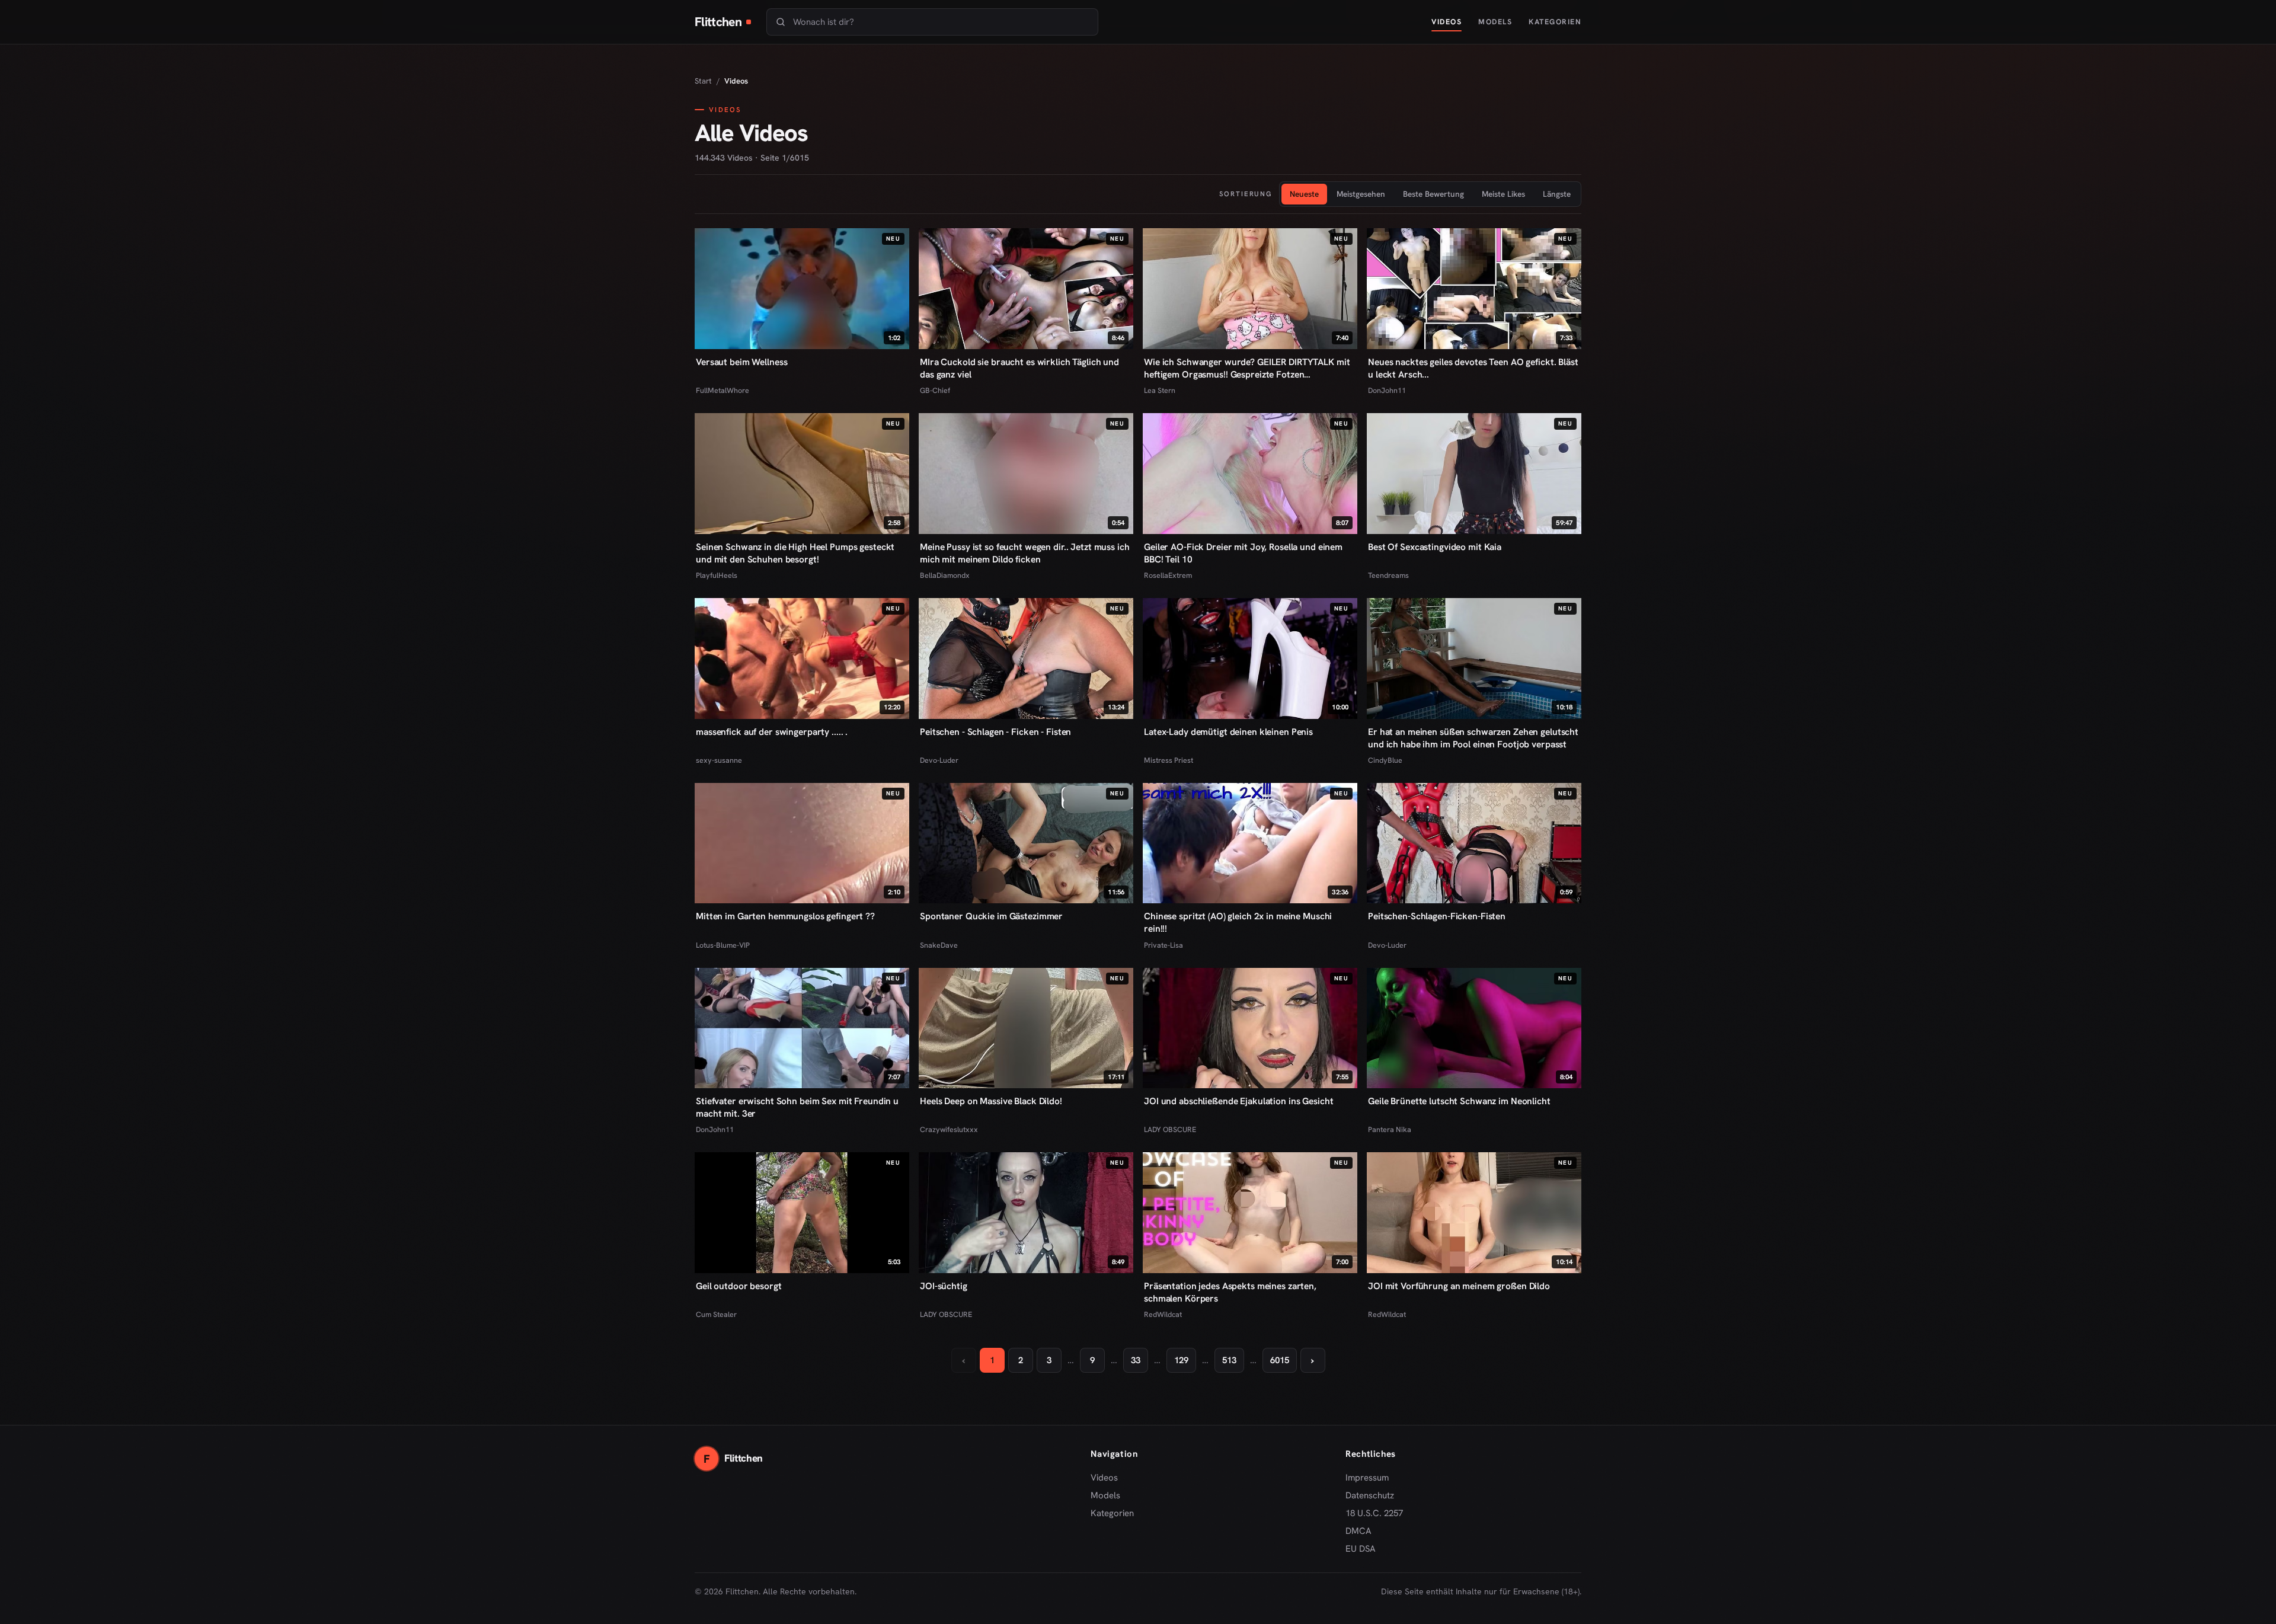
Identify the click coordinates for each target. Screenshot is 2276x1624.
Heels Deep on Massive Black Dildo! (991, 1101)
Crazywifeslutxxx (949, 1129)
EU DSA (1361, 1549)
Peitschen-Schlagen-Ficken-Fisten (1437, 916)
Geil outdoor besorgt (739, 1286)
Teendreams (1388, 575)
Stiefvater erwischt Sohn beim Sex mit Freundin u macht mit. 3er (797, 1107)
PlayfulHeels (717, 575)
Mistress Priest (1169, 760)
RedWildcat (1163, 1314)
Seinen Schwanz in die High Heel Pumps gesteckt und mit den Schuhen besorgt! (795, 553)
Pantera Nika (1390, 1129)
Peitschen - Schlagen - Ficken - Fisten (995, 732)
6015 (1280, 1360)
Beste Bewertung (1433, 194)
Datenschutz (1370, 1495)
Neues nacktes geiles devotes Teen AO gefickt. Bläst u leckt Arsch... (1473, 368)
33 (1136, 1360)
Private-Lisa (1163, 945)
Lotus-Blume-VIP (723, 945)
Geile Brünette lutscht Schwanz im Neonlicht (1459, 1101)
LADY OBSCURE (1170, 1129)
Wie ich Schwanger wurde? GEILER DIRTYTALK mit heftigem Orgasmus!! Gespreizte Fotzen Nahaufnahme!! (1247, 368)
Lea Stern (1160, 390)
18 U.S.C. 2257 (1374, 1513)
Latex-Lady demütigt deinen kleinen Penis (1228, 732)
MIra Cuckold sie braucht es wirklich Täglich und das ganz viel (1019, 368)
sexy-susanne (719, 760)
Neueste (1304, 194)
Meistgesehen (1361, 194)
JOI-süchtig (944, 1286)
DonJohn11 (1387, 390)
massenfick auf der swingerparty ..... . (772, 732)
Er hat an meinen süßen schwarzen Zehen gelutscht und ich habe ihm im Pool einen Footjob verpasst (1473, 738)
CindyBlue (1385, 760)
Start (703, 81)
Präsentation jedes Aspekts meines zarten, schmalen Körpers (1230, 1292)
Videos (1447, 22)
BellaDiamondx (945, 575)
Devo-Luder (939, 760)
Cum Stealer (716, 1314)
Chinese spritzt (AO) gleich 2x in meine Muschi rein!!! (1238, 922)
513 (1229, 1360)
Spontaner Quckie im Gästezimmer (991, 916)
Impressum (1367, 1478)
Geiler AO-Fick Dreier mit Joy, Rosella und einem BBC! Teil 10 (1243, 553)
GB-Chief (935, 390)
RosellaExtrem (1168, 575)
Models (1495, 22)
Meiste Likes (1503, 194)
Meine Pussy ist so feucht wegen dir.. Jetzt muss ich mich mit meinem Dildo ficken (1025, 553)
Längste (1557, 194)
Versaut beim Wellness (741, 362)
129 (1181, 1360)
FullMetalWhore (723, 390)
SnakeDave (939, 945)
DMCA (1358, 1531)
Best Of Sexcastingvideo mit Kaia (1435, 547)
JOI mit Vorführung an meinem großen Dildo (1459, 1286)
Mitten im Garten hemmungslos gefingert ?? (785, 916)
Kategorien (1555, 22)
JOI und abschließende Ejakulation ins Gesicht (1238, 1101)
